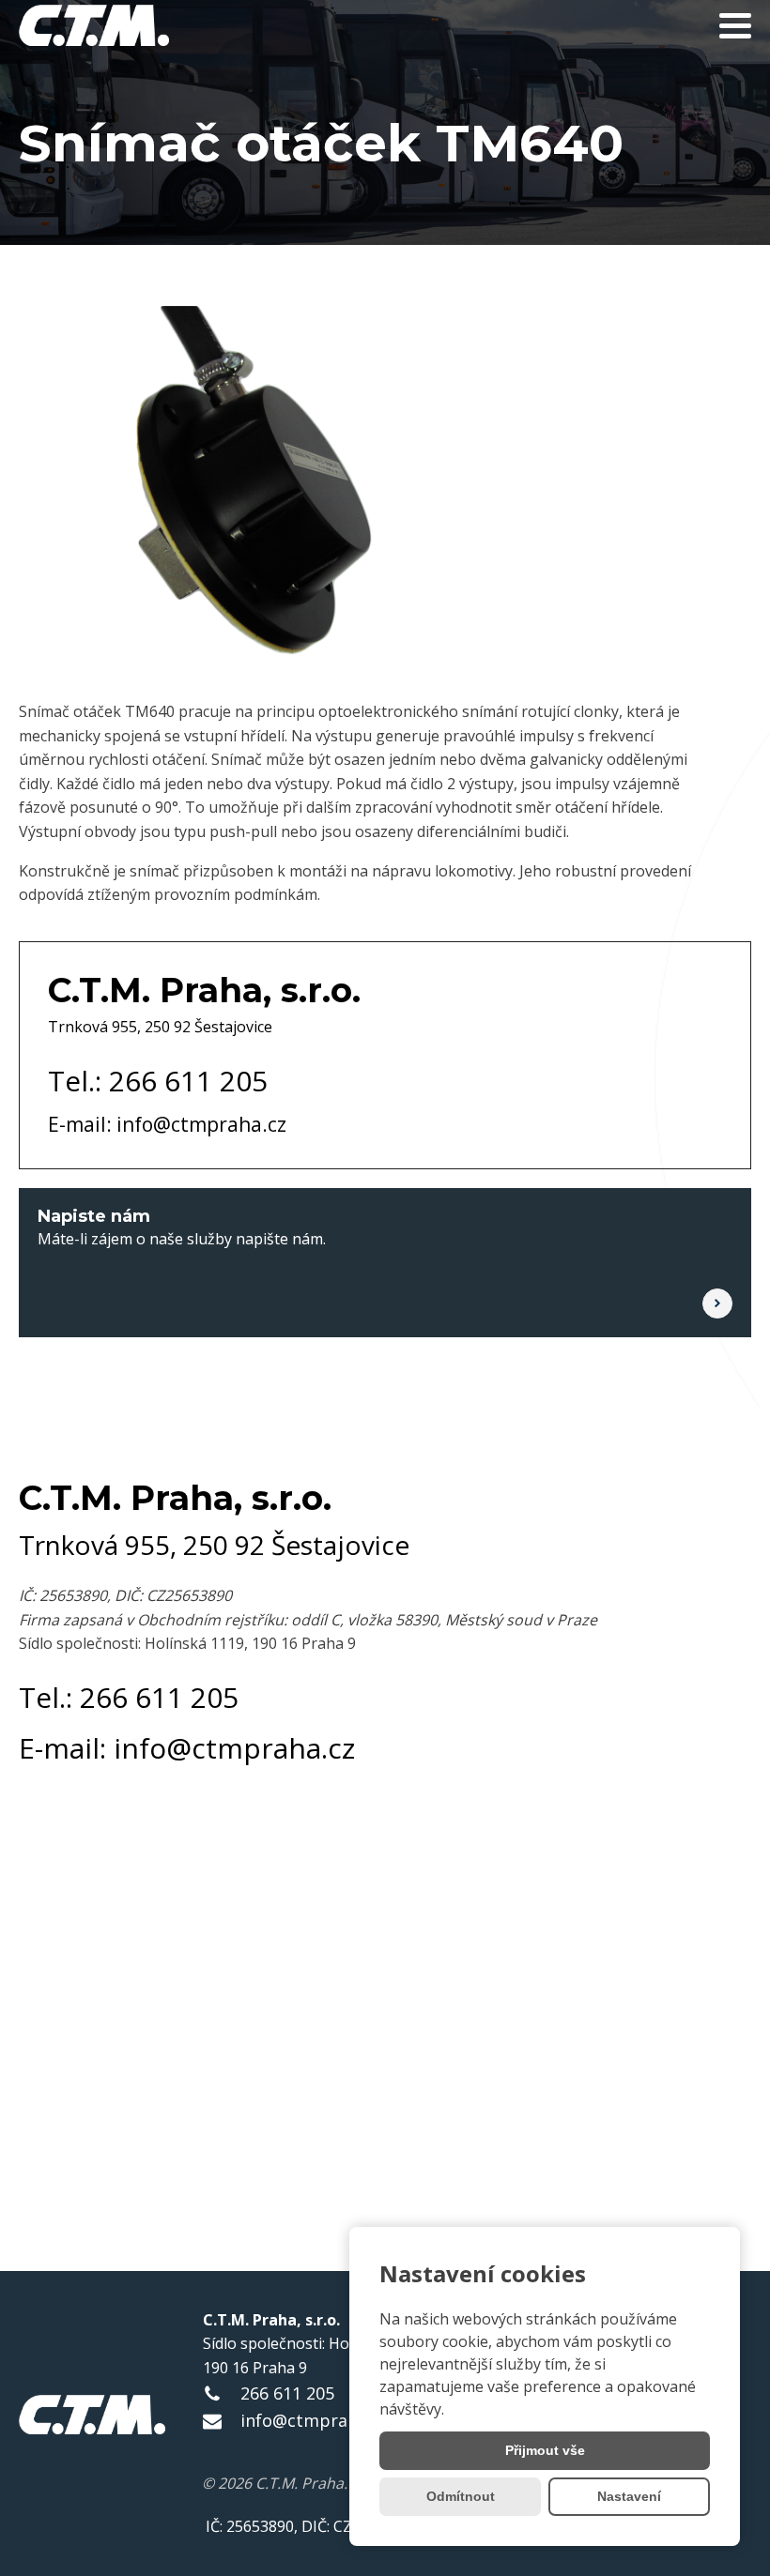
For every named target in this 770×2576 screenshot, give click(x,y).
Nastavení (629, 2496)
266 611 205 (287, 2393)
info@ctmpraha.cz (314, 2420)
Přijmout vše (545, 2450)
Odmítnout (461, 2496)
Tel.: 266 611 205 (158, 1081)
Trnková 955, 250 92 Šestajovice (160, 1027)
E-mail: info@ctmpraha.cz (167, 1124)
